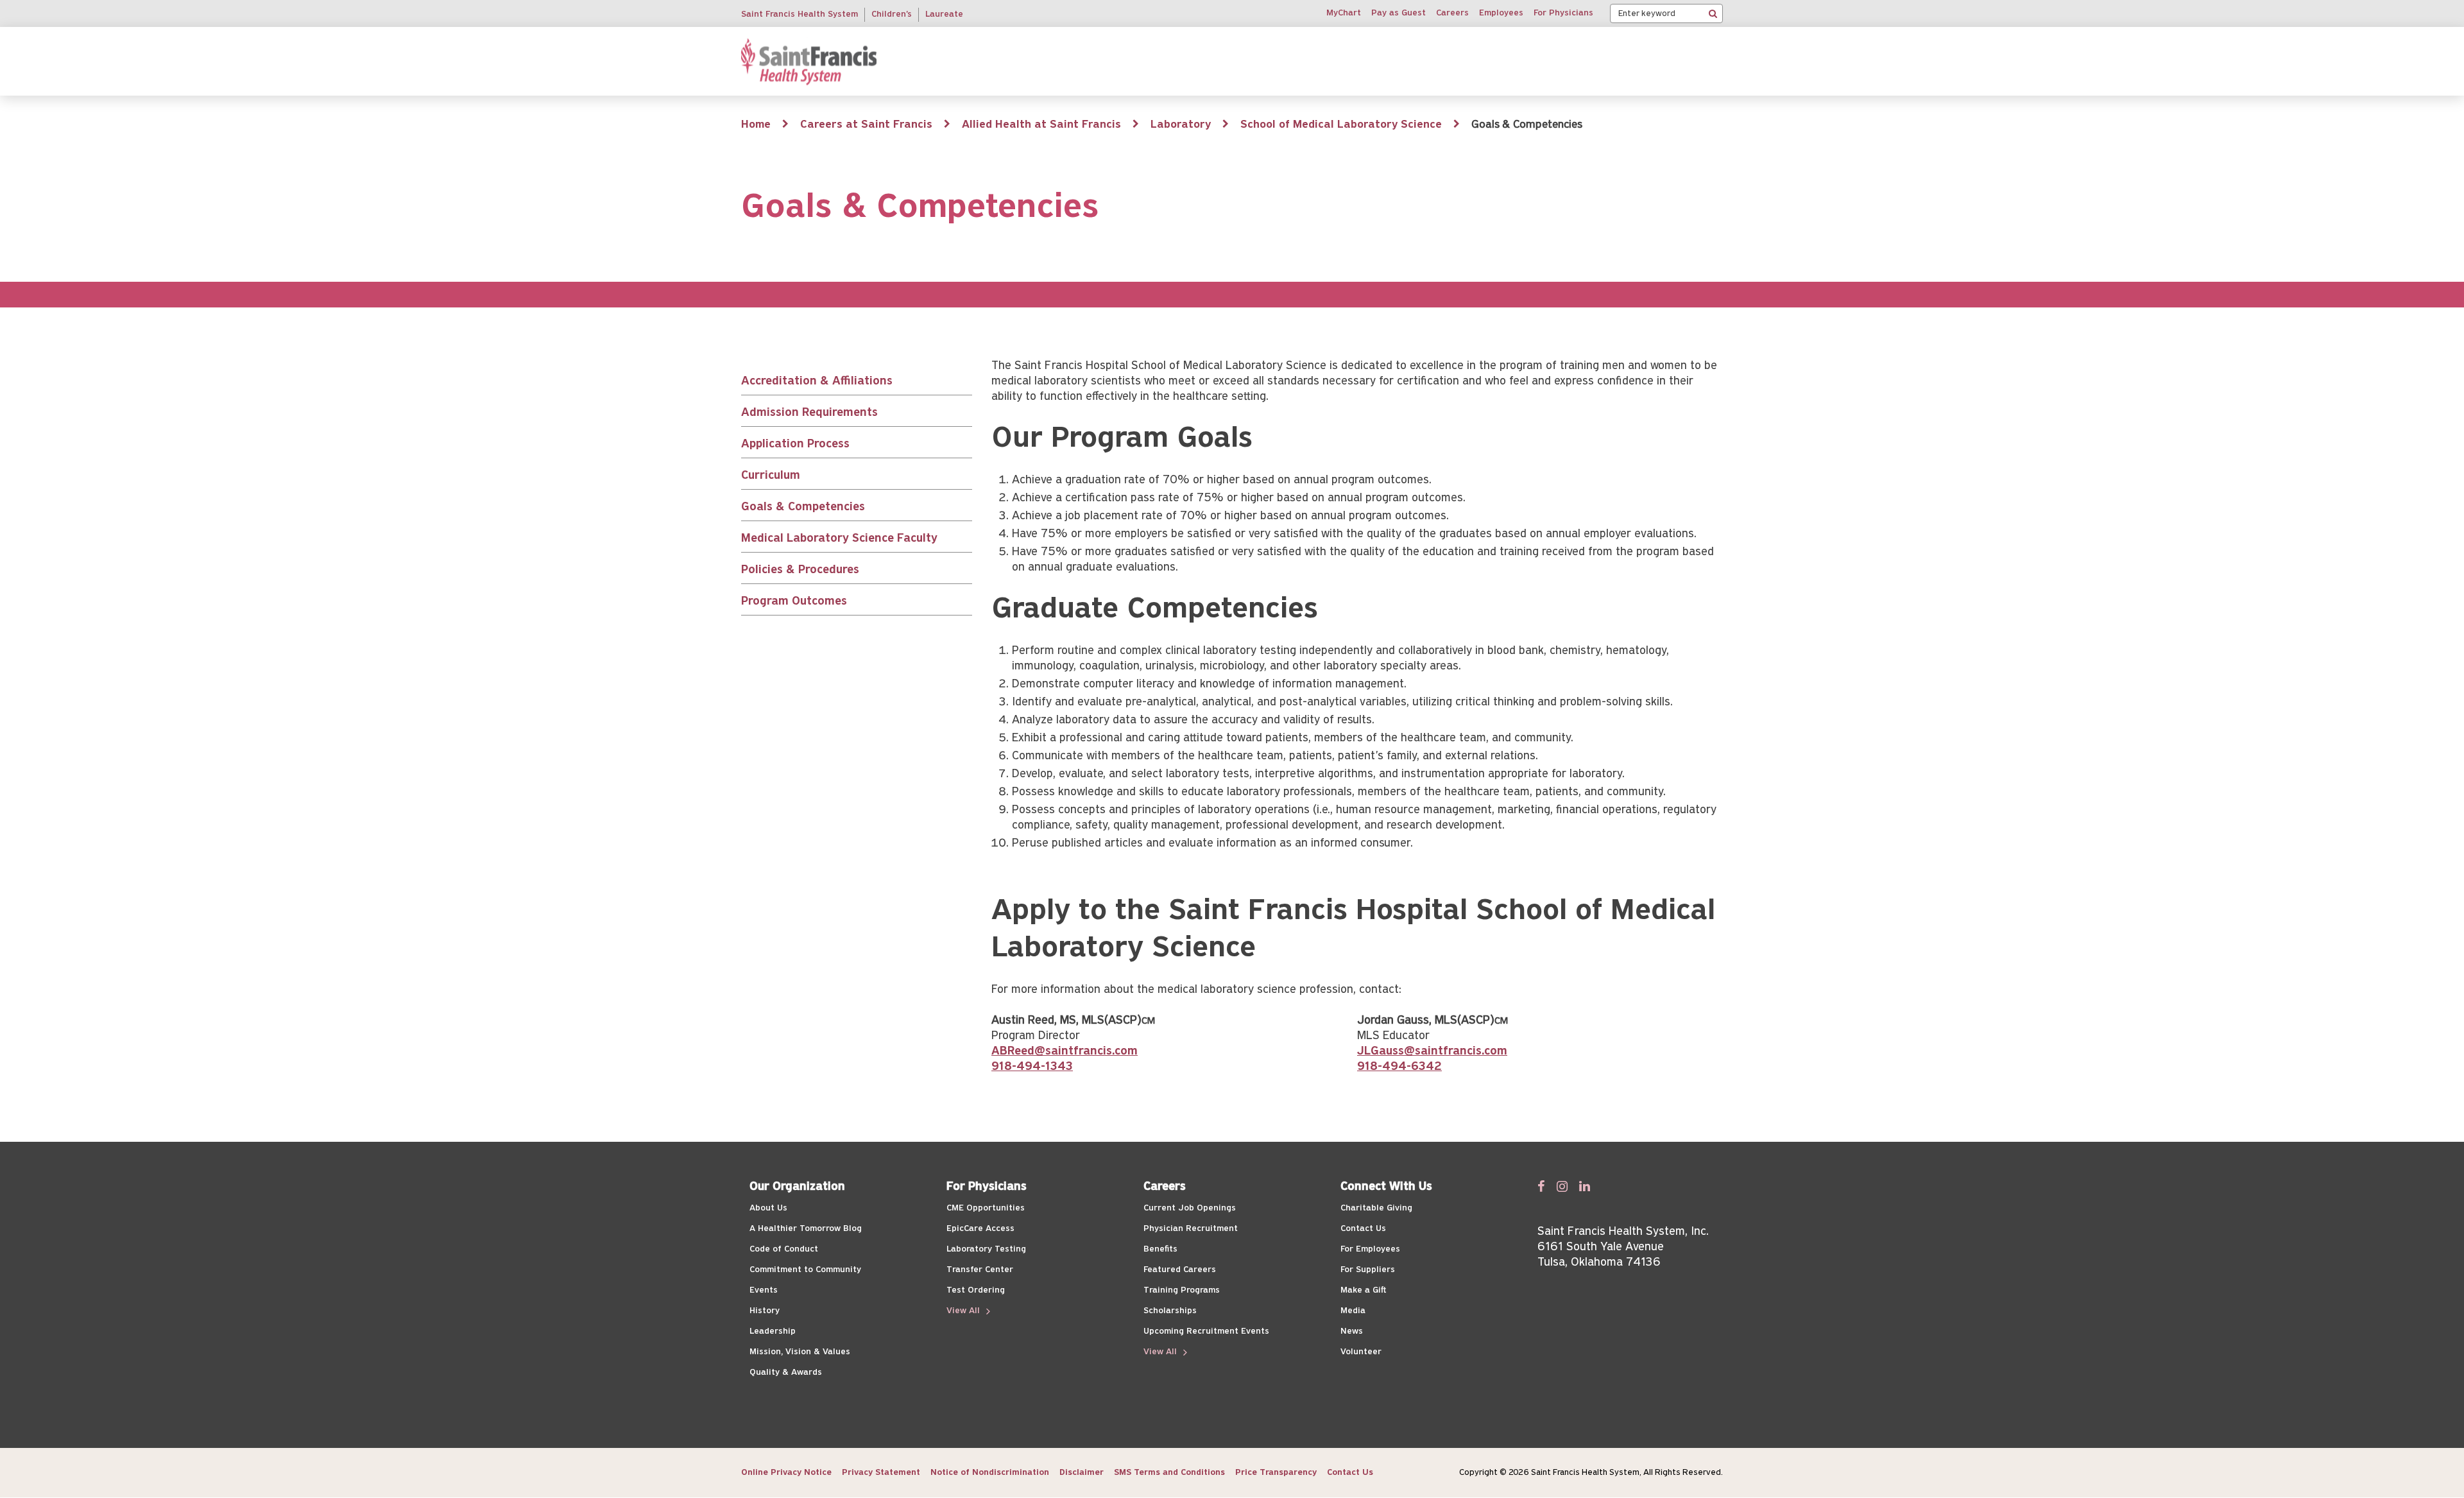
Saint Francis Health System (800, 14)
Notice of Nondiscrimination (990, 1473)
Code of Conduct (784, 1249)
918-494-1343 (1032, 1067)
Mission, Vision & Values (800, 1352)
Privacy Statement (881, 1473)
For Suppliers (1368, 1270)
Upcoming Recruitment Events (1206, 1331)
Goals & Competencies (803, 507)
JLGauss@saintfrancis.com (1432, 1052)
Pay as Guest (1399, 13)
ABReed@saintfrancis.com (1065, 1052)
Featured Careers (1180, 1270)
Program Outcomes (794, 602)
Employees (1501, 13)
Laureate (944, 14)
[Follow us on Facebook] (1541, 1186)
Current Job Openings (1190, 1208)
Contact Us (1363, 1229)
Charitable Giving (1376, 1208)
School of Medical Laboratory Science (1341, 125)
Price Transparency (1276, 1473)
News (1352, 1331)
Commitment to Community (805, 1270)
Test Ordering (976, 1290)
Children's (892, 14)
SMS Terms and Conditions (1169, 1473)
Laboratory (1181, 125)
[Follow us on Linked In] (1585, 1186)
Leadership (773, 1331)
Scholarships (1170, 1311)
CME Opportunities (986, 1208)
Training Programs (1182, 1290)
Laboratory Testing (986, 1249)
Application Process (795, 444)
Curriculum (771, 476)
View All (964, 1311)
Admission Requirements (809, 413)
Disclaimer (1082, 1473)
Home (756, 125)
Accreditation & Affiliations (817, 382)
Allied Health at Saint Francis (1041, 125)
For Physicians (1563, 13)
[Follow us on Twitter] (1562, 1186)
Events (764, 1290)
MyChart (1344, 13)
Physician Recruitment (1191, 1229)
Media (1353, 1311)
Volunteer (1361, 1352)
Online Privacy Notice (786, 1473)
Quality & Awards (786, 1373)
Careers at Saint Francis (866, 125)
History (765, 1311)
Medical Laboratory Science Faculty (839, 539)
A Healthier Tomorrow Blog (806, 1229)
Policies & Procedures (800, 570)
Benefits (1160, 1249)
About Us (768, 1208)
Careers (1452, 13)
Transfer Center (980, 1270)
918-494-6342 (1399, 1067)
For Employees (1370, 1249)
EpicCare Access (980, 1229)
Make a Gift (1363, 1290)
